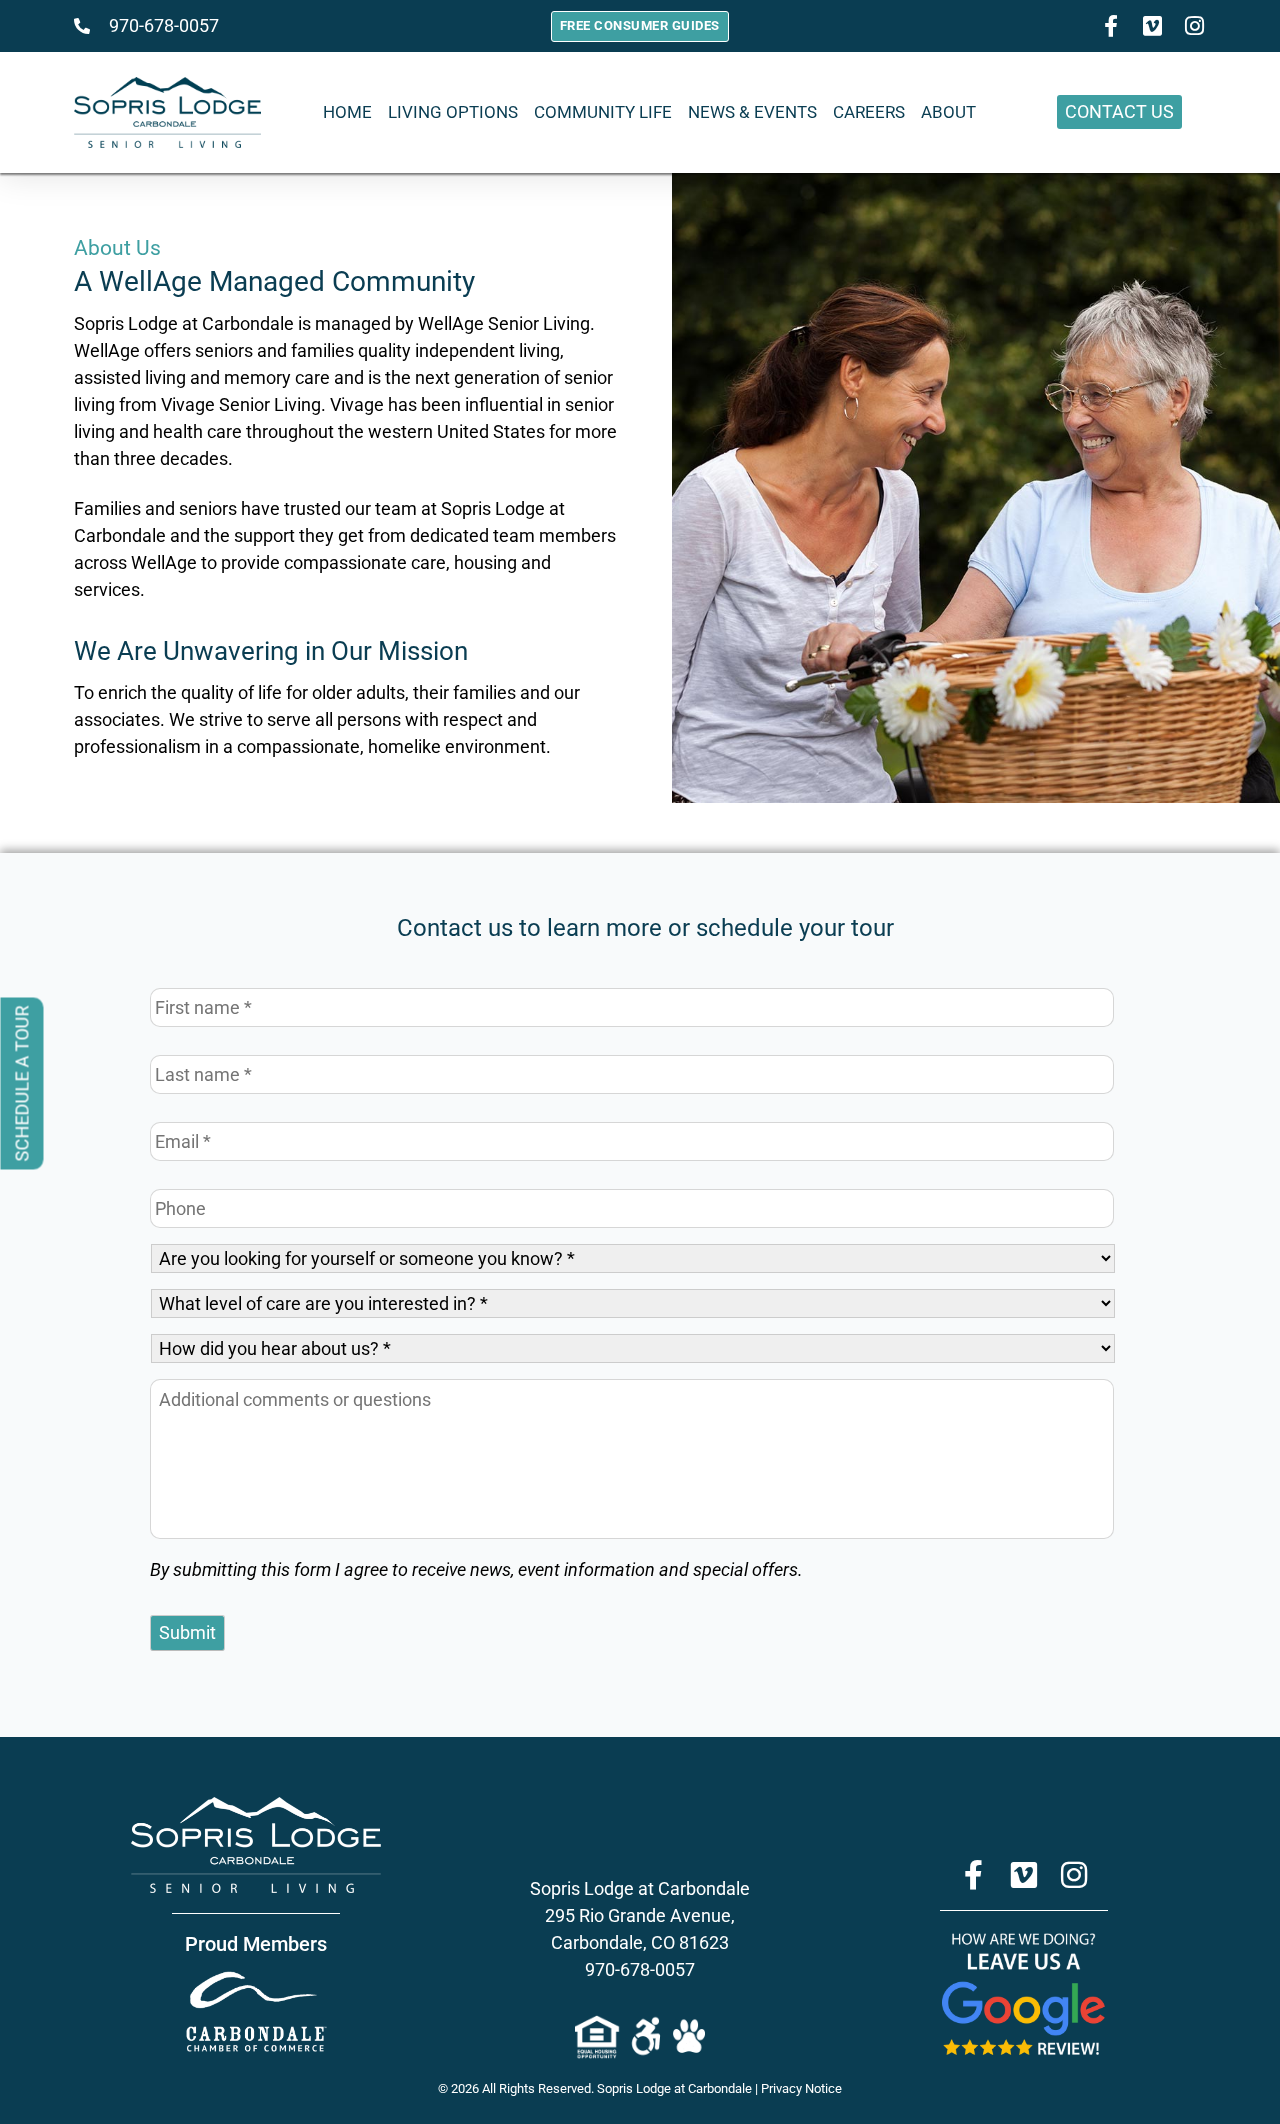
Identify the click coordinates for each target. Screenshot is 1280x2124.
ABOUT (948, 112)
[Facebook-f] (1111, 26)
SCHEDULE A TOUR (22, 1084)
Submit (187, 1632)
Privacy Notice (801, 2088)
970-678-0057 (640, 1969)
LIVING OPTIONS (453, 112)
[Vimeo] (1024, 1875)
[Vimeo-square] (1153, 26)
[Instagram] (1195, 26)
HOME (347, 112)
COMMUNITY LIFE (603, 112)
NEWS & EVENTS (752, 112)
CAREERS (869, 112)
